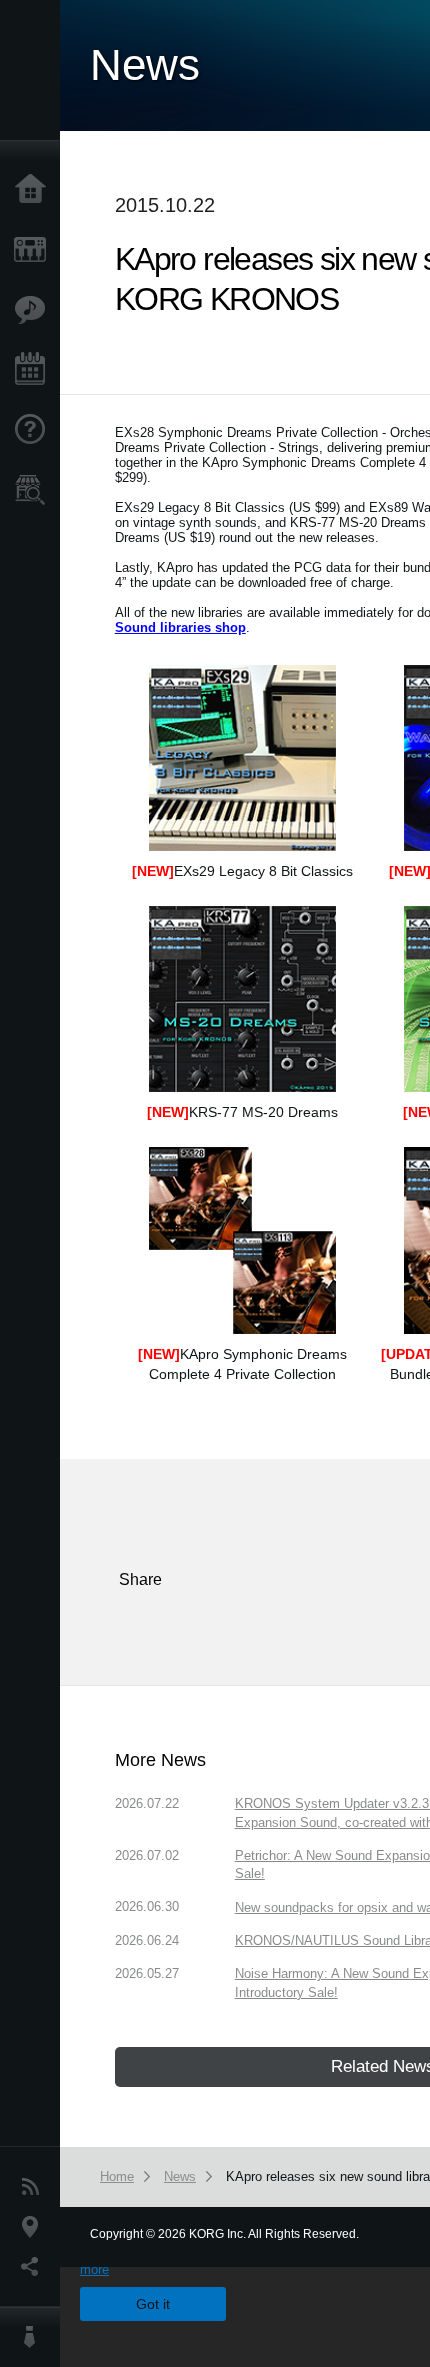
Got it (153, 2304)
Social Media (35, 2267)
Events (35, 370)
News (35, 2187)
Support (35, 430)
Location (35, 2227)
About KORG (35, 2337)
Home (35, 190)
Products (35, 250)
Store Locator (35, 490)
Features (35, 310)
